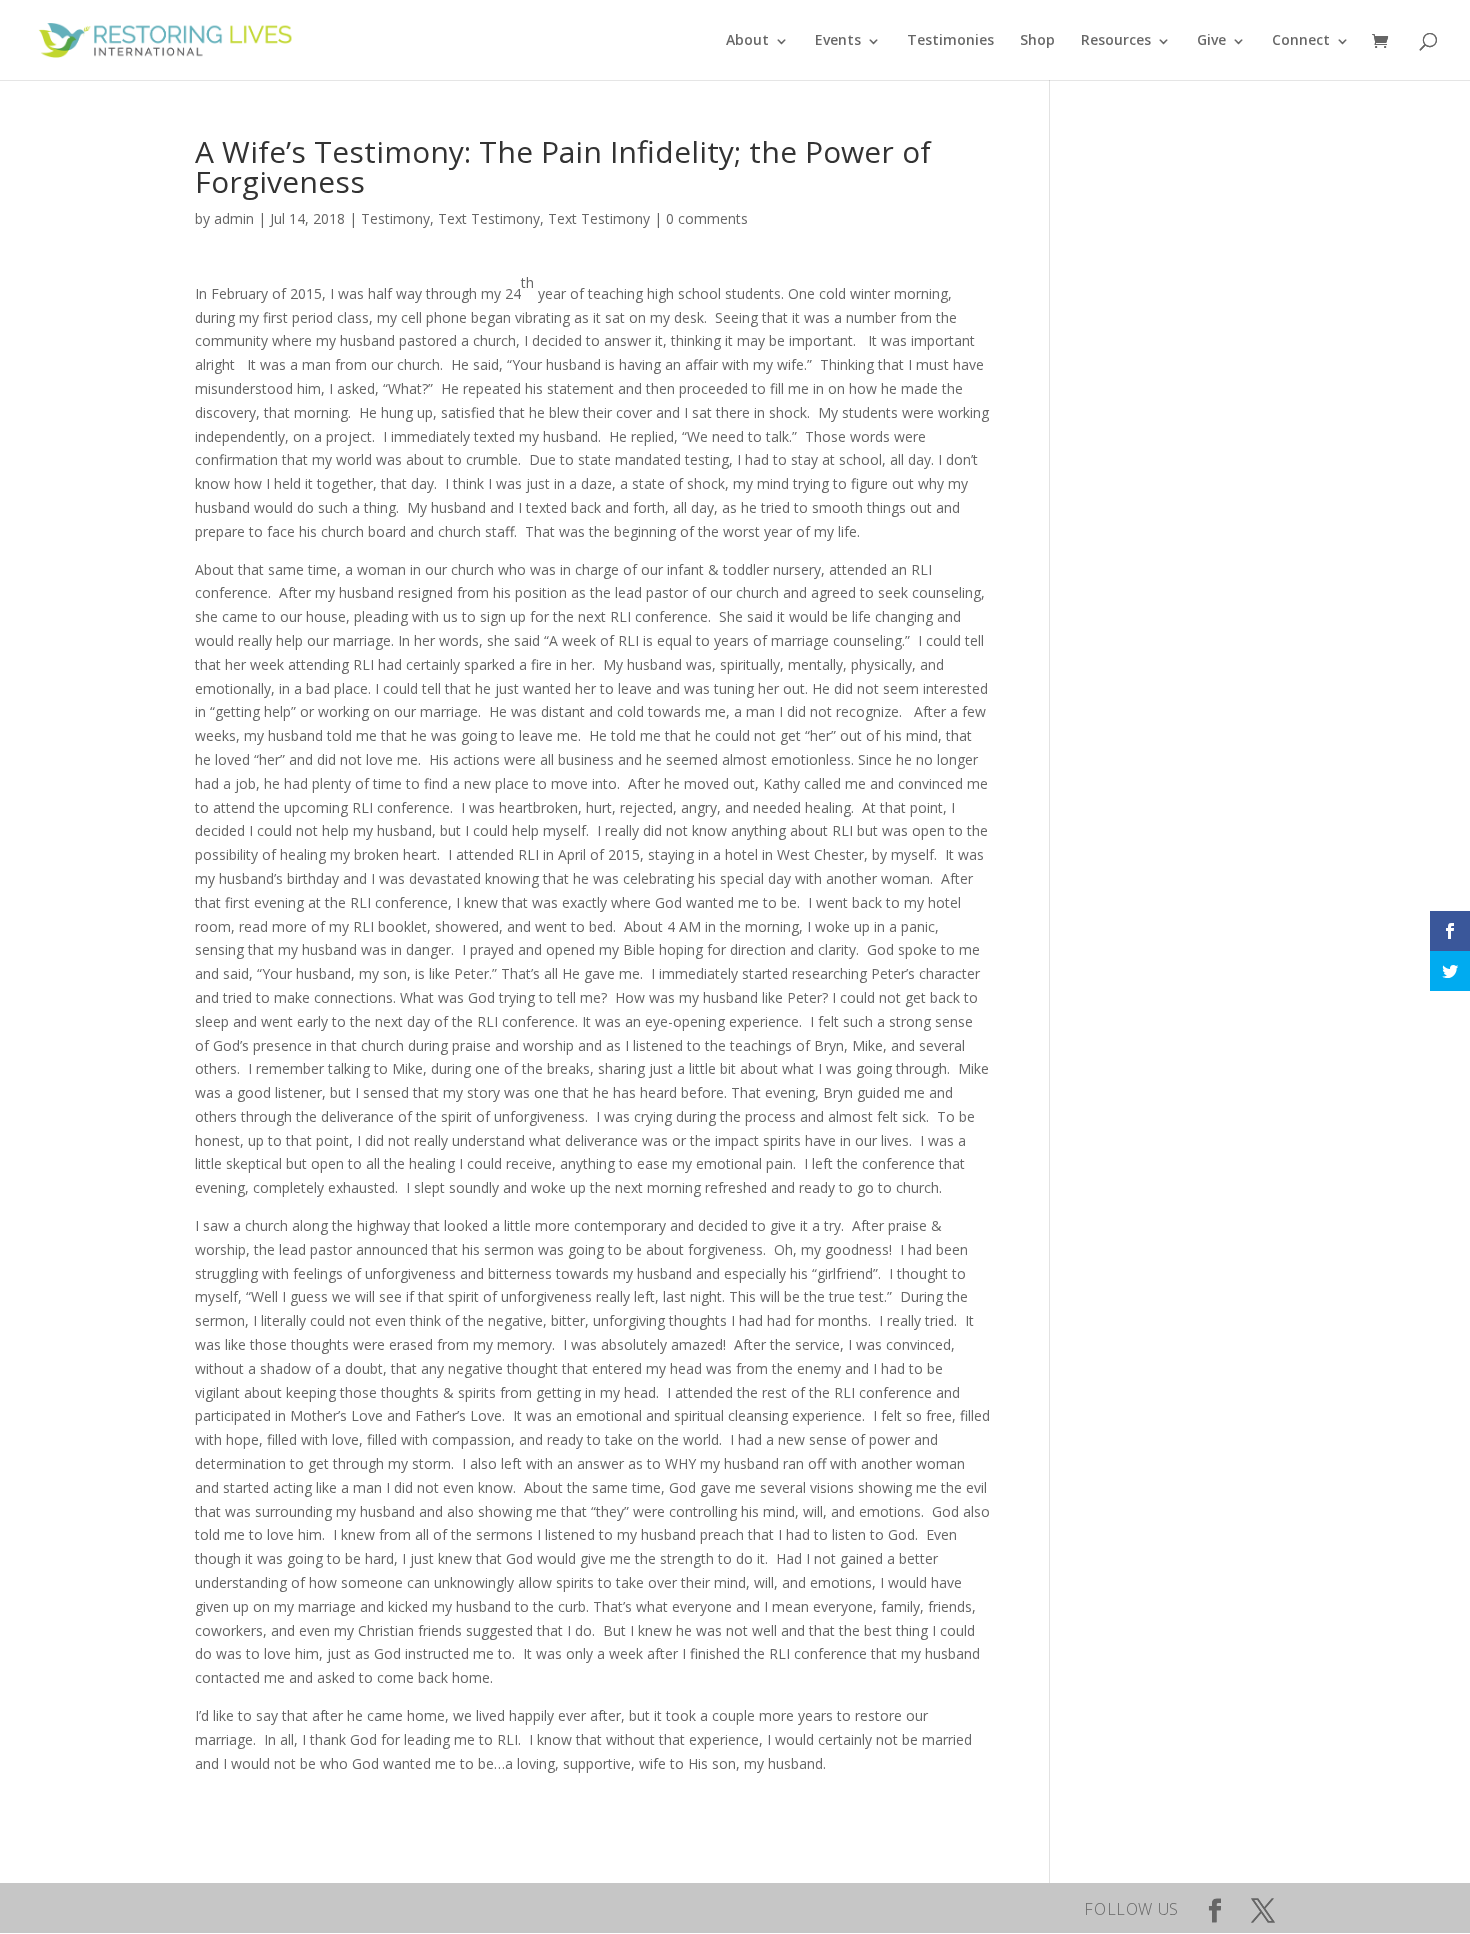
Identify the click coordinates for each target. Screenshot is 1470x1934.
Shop (1037, 39)
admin (234, 218)
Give (1211, 39)
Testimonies (950, 39)
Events (838, 39)
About (747, 39)
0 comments (707, 218)
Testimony (395, 218)
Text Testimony (489, 218)
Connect (1301, 39)
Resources (1116, 39)
